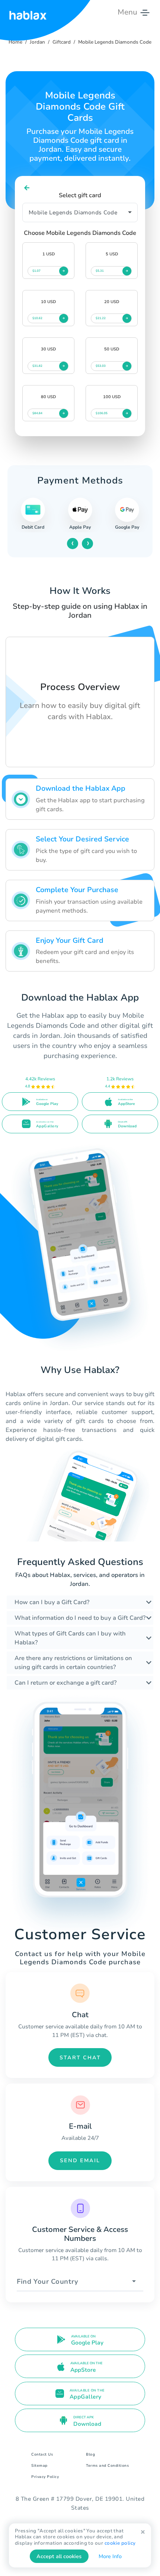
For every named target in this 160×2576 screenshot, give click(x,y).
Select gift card (80, 195)
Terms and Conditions (107, 2466)
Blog (90, 2454)
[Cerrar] (143, 2532)
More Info (110, 2556)
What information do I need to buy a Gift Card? (80, 1618)
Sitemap (39, 2466)
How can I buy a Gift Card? (52, 1602)
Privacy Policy (45, 2477)
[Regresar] (27, 188)
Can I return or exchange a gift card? (65, 1683)
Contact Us (42, 2454)
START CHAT (80, 2058)
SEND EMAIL (80, 2161)
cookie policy (120, 2543)
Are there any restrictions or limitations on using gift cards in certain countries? (73, 1663)
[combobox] (80, 2282)
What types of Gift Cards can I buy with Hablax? (70, 1638)
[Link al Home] (28, 12)
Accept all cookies (59, 2556)
